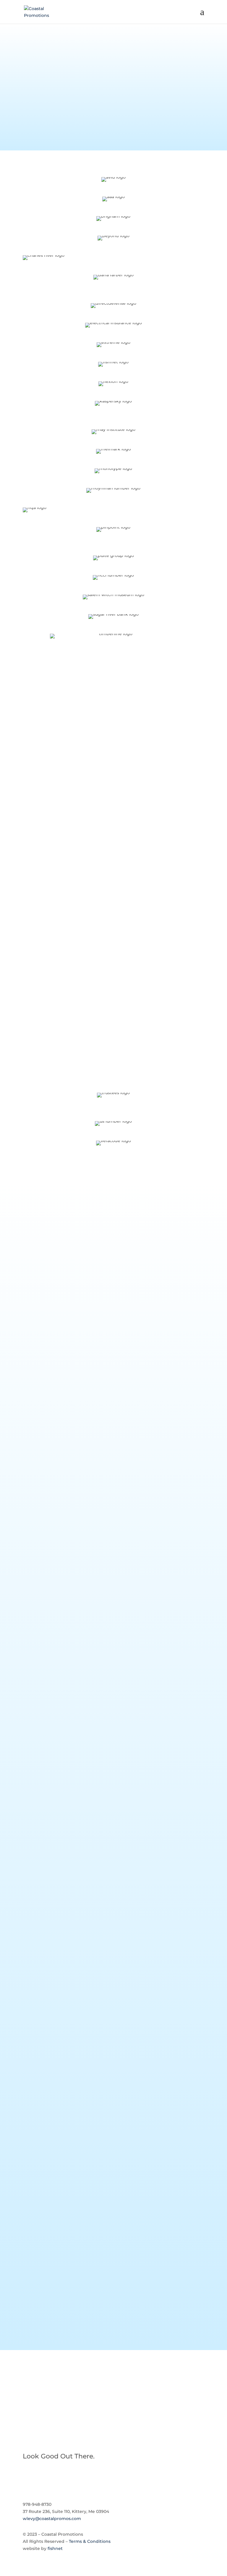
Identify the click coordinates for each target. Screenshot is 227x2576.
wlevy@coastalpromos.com (52, 2519)
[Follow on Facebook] (27, 2476)
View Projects (113, 2398)
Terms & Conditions (90, 2541)
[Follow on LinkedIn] (39, 2476)
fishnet (55, 2548)
